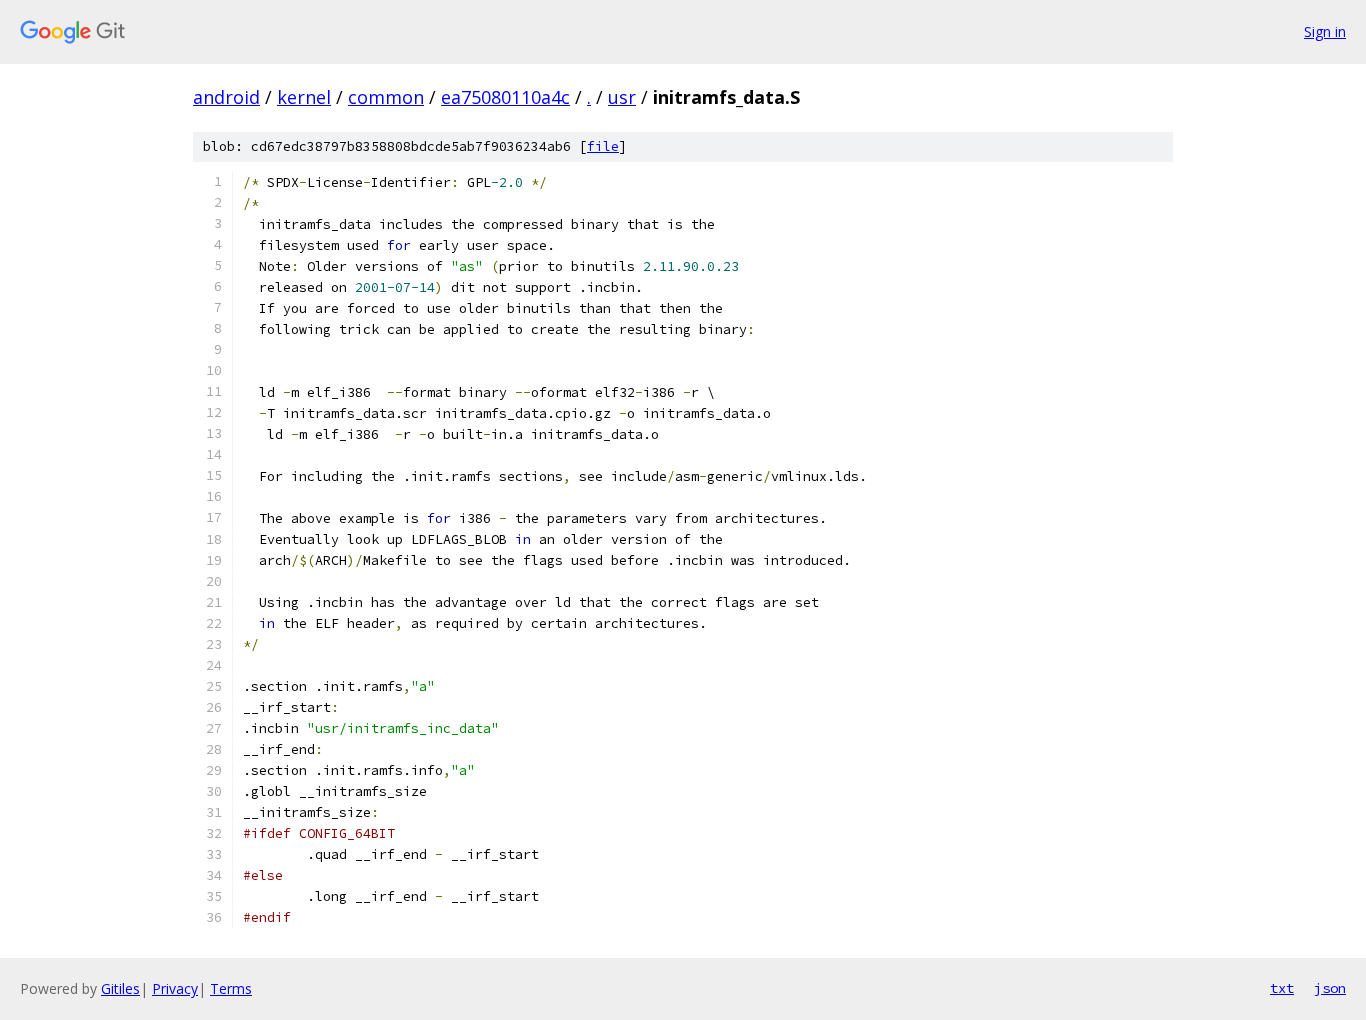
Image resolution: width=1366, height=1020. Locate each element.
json (1330, 988)
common (386, 97)
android (226, 97)
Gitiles (120, 988)
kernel (304, 97)
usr (622, 97)
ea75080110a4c (505, 97)
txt (1282, 988)
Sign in (1325, 31)
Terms (231, 988)
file (603, 146)
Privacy (175, 988)
